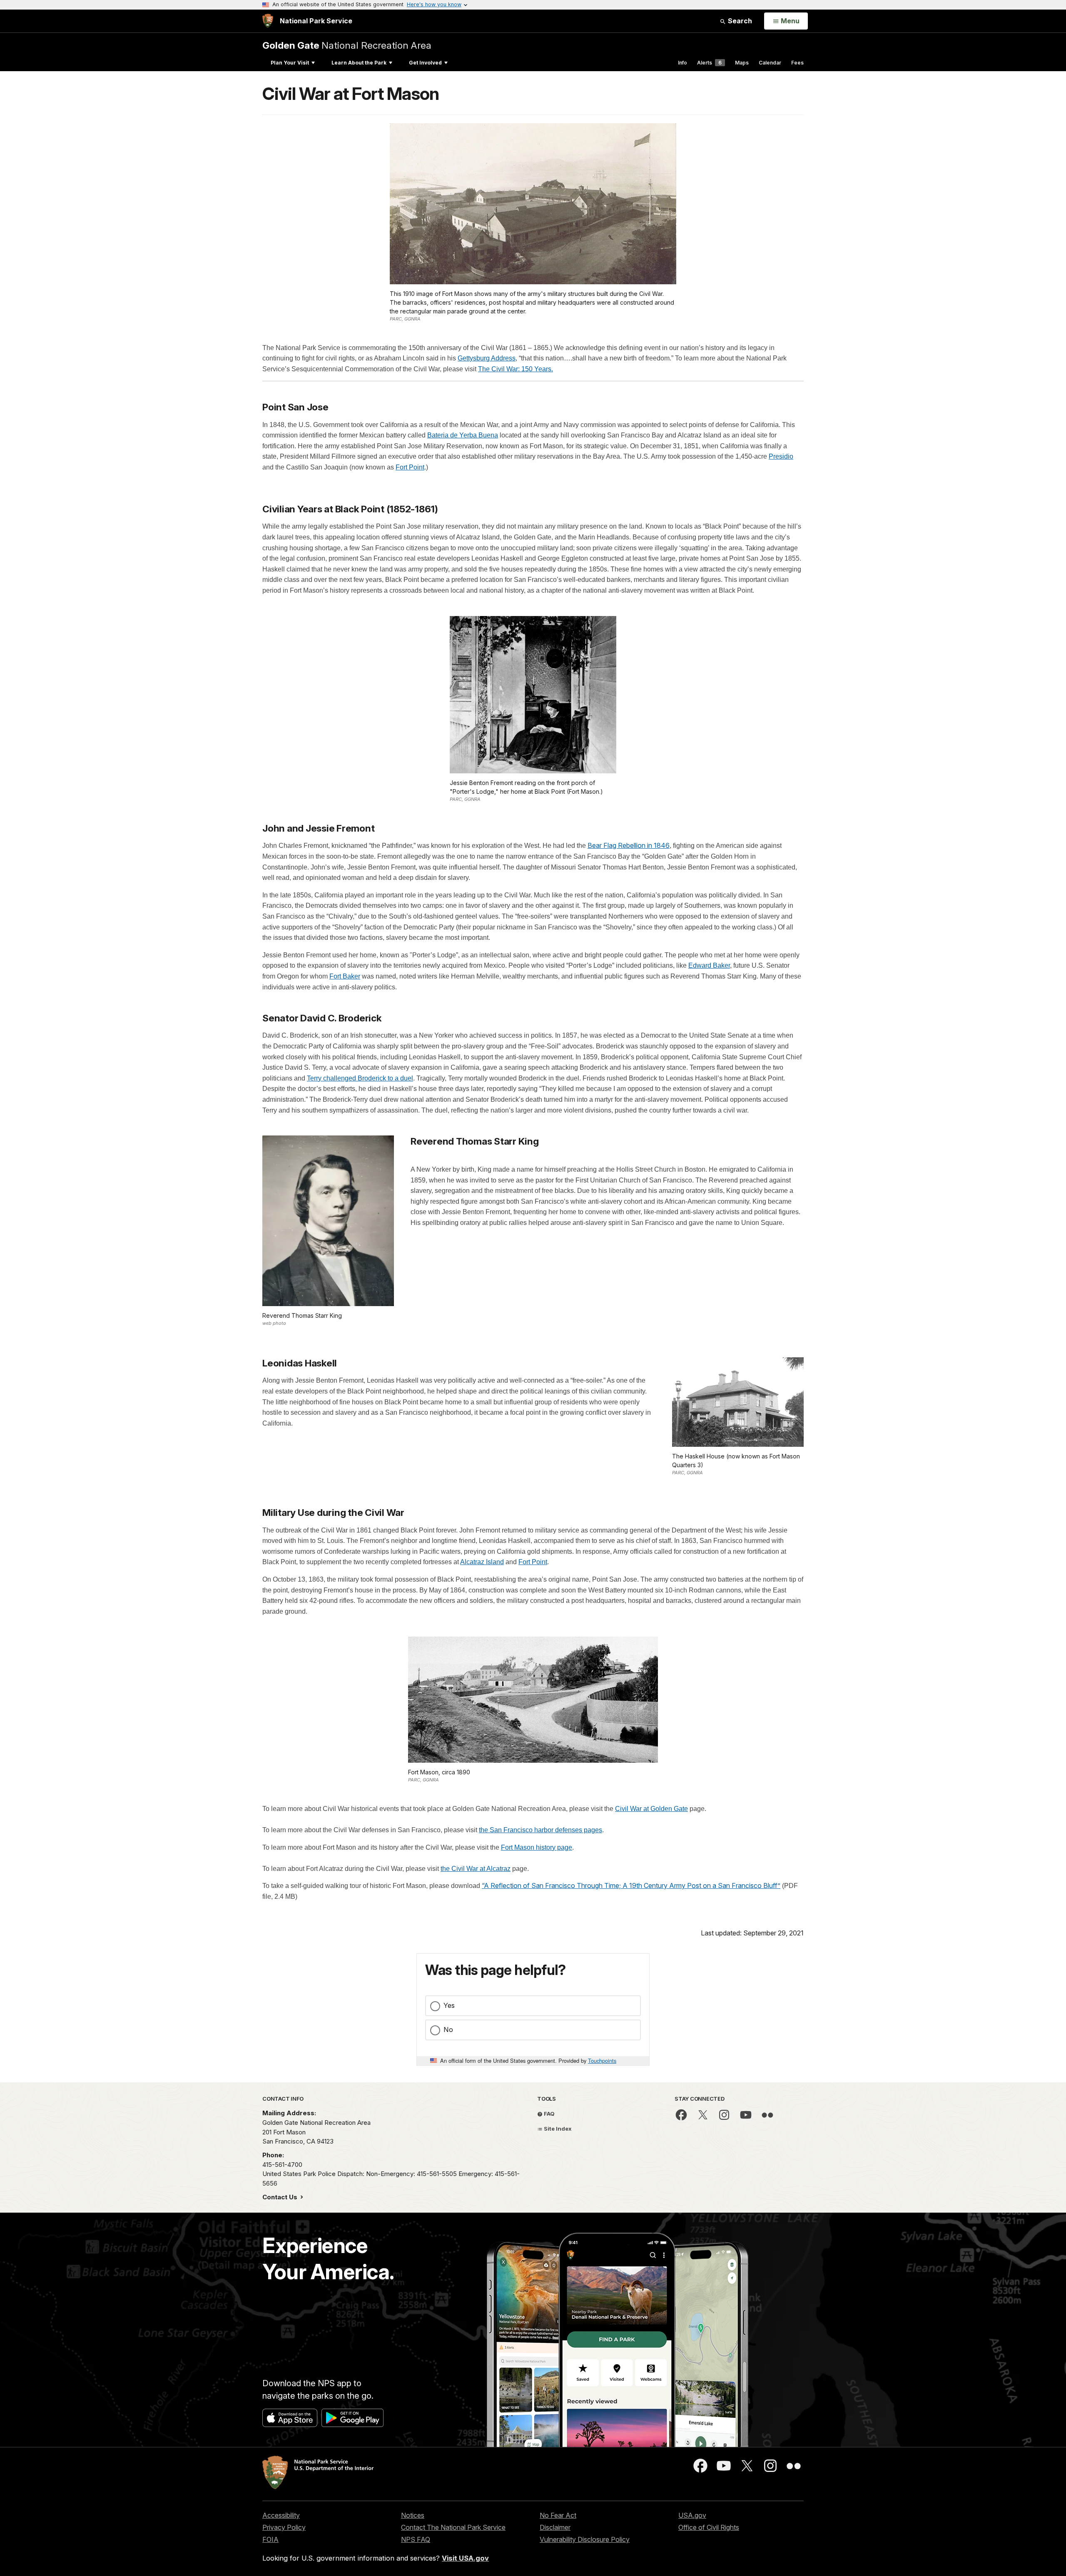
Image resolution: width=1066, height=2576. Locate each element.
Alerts (709, 63)
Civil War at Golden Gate (651, 1809)
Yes (449, 2005)
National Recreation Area (347, 45)
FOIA (270, 2539)
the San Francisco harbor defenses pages (540, 1830)
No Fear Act (558, 2515)
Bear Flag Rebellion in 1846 (629, 845)
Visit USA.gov (465, 2558)
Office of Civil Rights (709, 2527)
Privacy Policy (284, 2527)
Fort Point (410, 467)
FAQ (549, 2114)
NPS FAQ (416, 2539)
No (448, 2030)
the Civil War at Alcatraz (476, 1869)
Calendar (770, 63)
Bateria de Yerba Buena (463, 435)
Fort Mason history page (537, 1847)
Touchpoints (602, 2061)
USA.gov (692, 2515)
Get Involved (425, 63)
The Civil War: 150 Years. (516, 369)
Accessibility (281, 2515)
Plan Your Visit (290, 63)
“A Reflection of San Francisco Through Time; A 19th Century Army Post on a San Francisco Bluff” (631, 1885)
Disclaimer (555, 2527)
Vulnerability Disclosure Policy (585, 2539)
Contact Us (281, 2197)
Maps (742, 63)
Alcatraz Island (482, 1562)
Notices (413, 2515)
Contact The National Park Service (453, 2527)
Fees (797, 63)
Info (682, 63)
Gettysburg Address (487, 358)
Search (739, 21)
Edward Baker (709, 965)
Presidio (781, 456)
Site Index (557, 2129)
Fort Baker (345, 976)
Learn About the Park (359, 63)
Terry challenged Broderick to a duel (360, 1078)
